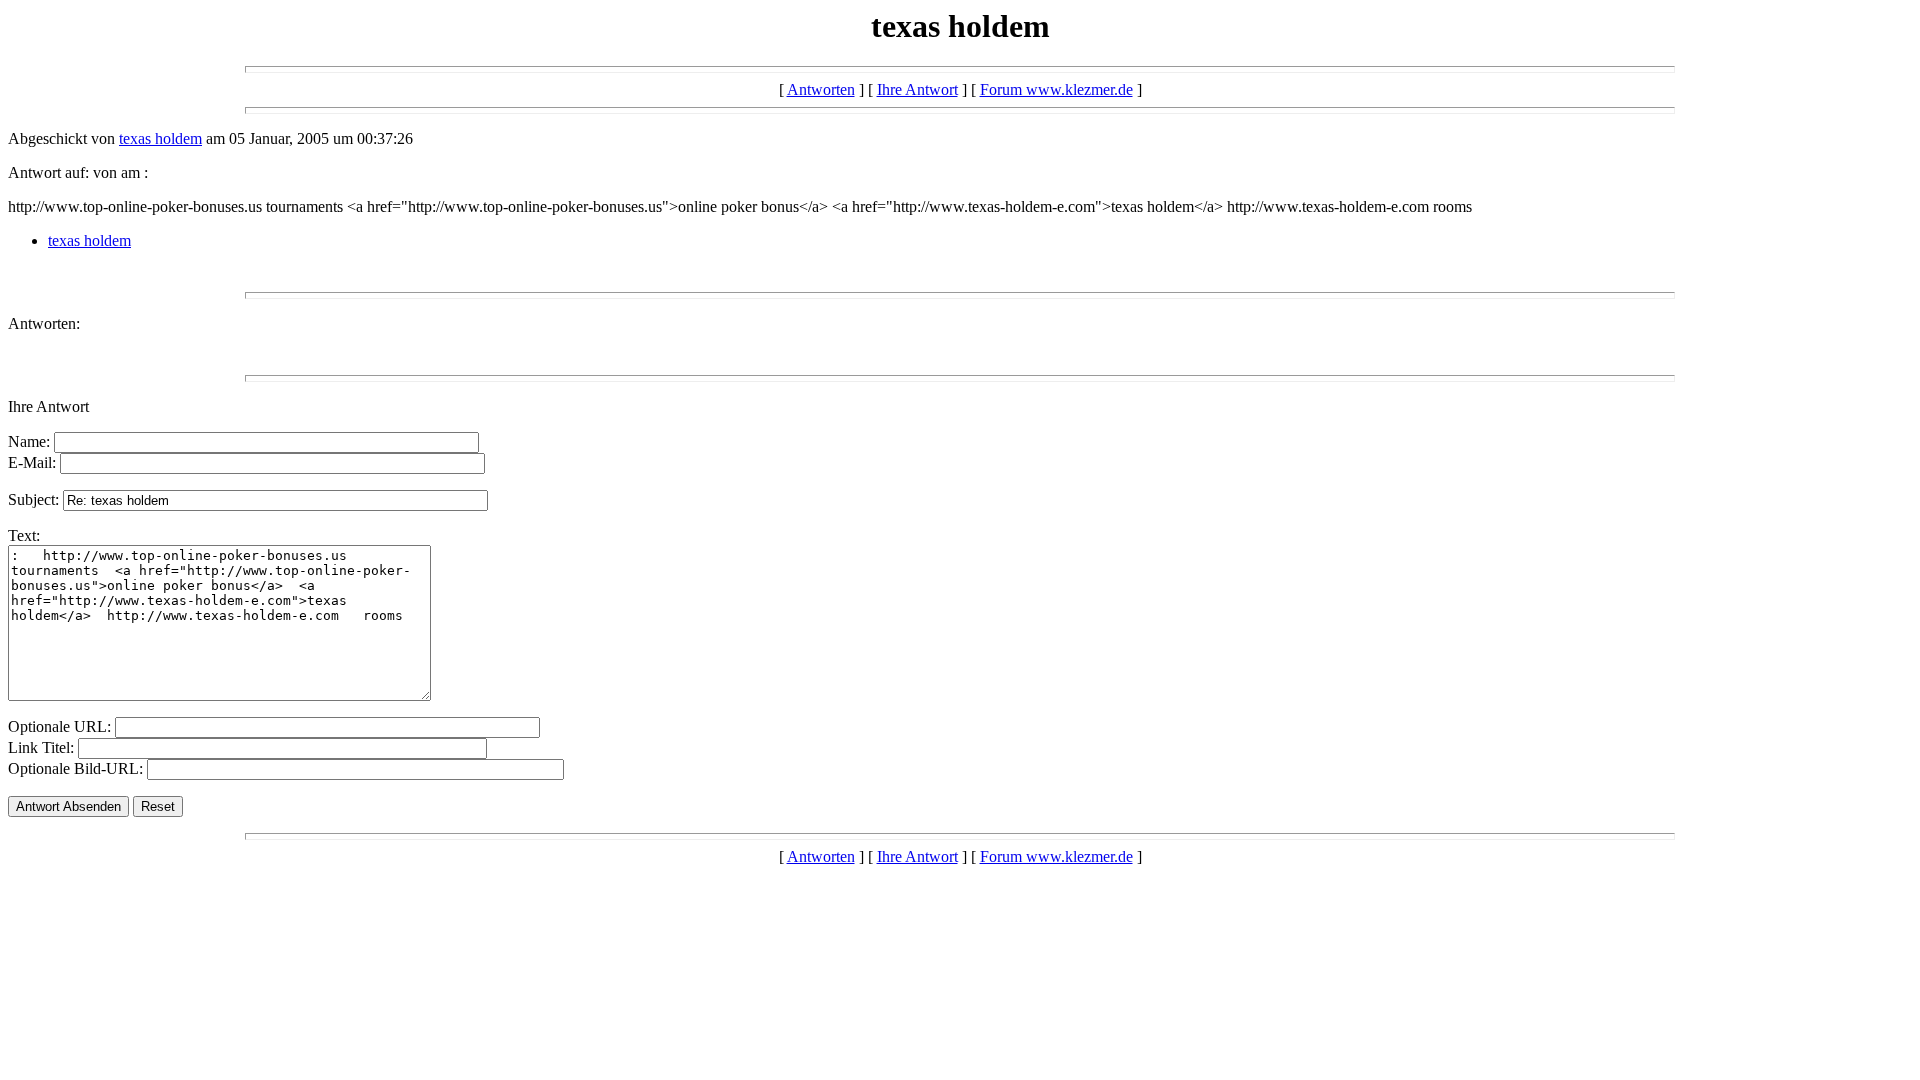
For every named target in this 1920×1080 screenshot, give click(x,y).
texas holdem (160, 138)
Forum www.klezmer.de (1056, 89)
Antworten (821, 89)
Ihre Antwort (917, 89)
